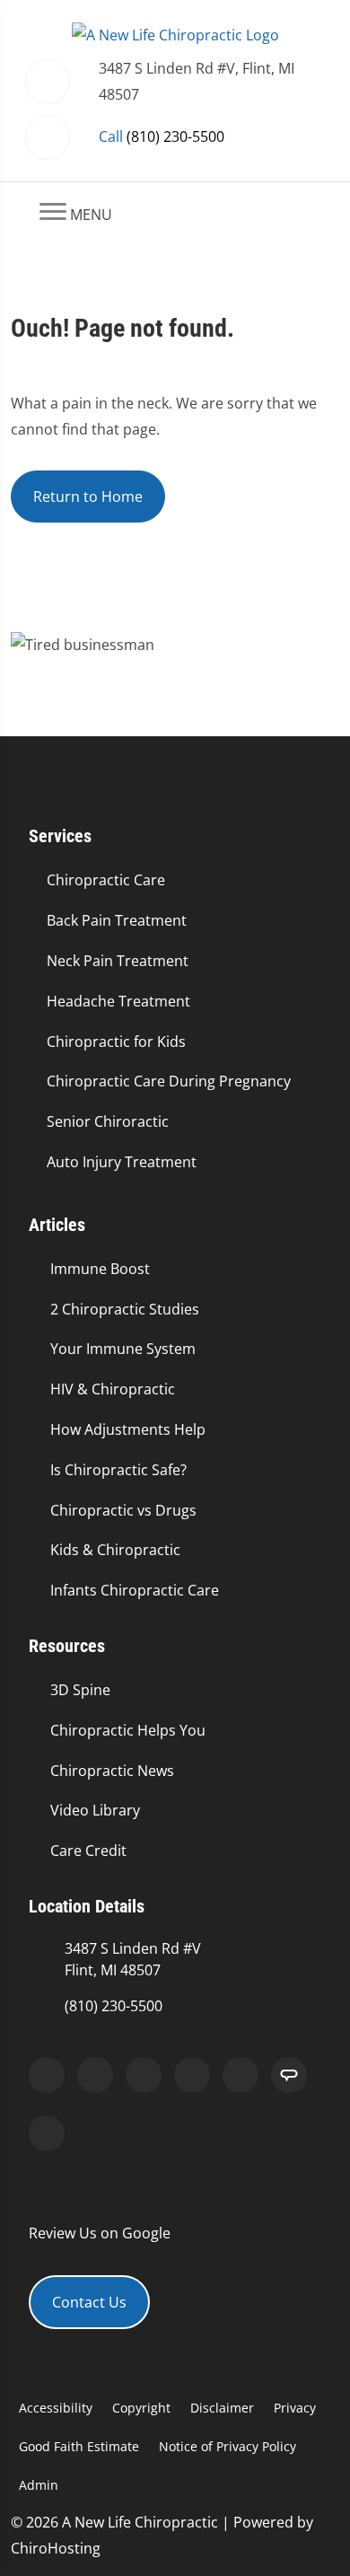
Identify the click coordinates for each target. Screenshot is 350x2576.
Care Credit (88, 1851)
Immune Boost (100, 1269)
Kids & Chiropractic (115, 1550)
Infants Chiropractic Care (135, 1590)
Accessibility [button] (56, 2408)
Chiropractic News (112, 1771)
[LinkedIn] (47, 2133)
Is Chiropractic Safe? (118, 1470)
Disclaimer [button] (222, 2408)
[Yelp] (144, 2075)
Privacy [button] (295, 2408)
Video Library (95, 1810)
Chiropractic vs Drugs (123, 1510)
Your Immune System (123, 1349)
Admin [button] (39, 2485)
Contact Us (89, 2302)
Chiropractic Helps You (128, 1730)
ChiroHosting (56, 2548)
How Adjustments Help (128, 1429)
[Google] (47, 2075)
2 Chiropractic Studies (125, 1309)
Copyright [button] (141, 2408)
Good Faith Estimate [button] (79, 2446)
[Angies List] (289, 2075)
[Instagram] (192, 2075)
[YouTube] (241, 2075)
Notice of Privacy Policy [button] (227, 2446)
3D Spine (80, 1690)
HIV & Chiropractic (113, 1389)
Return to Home (88, 497)
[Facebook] (95, 2075)
